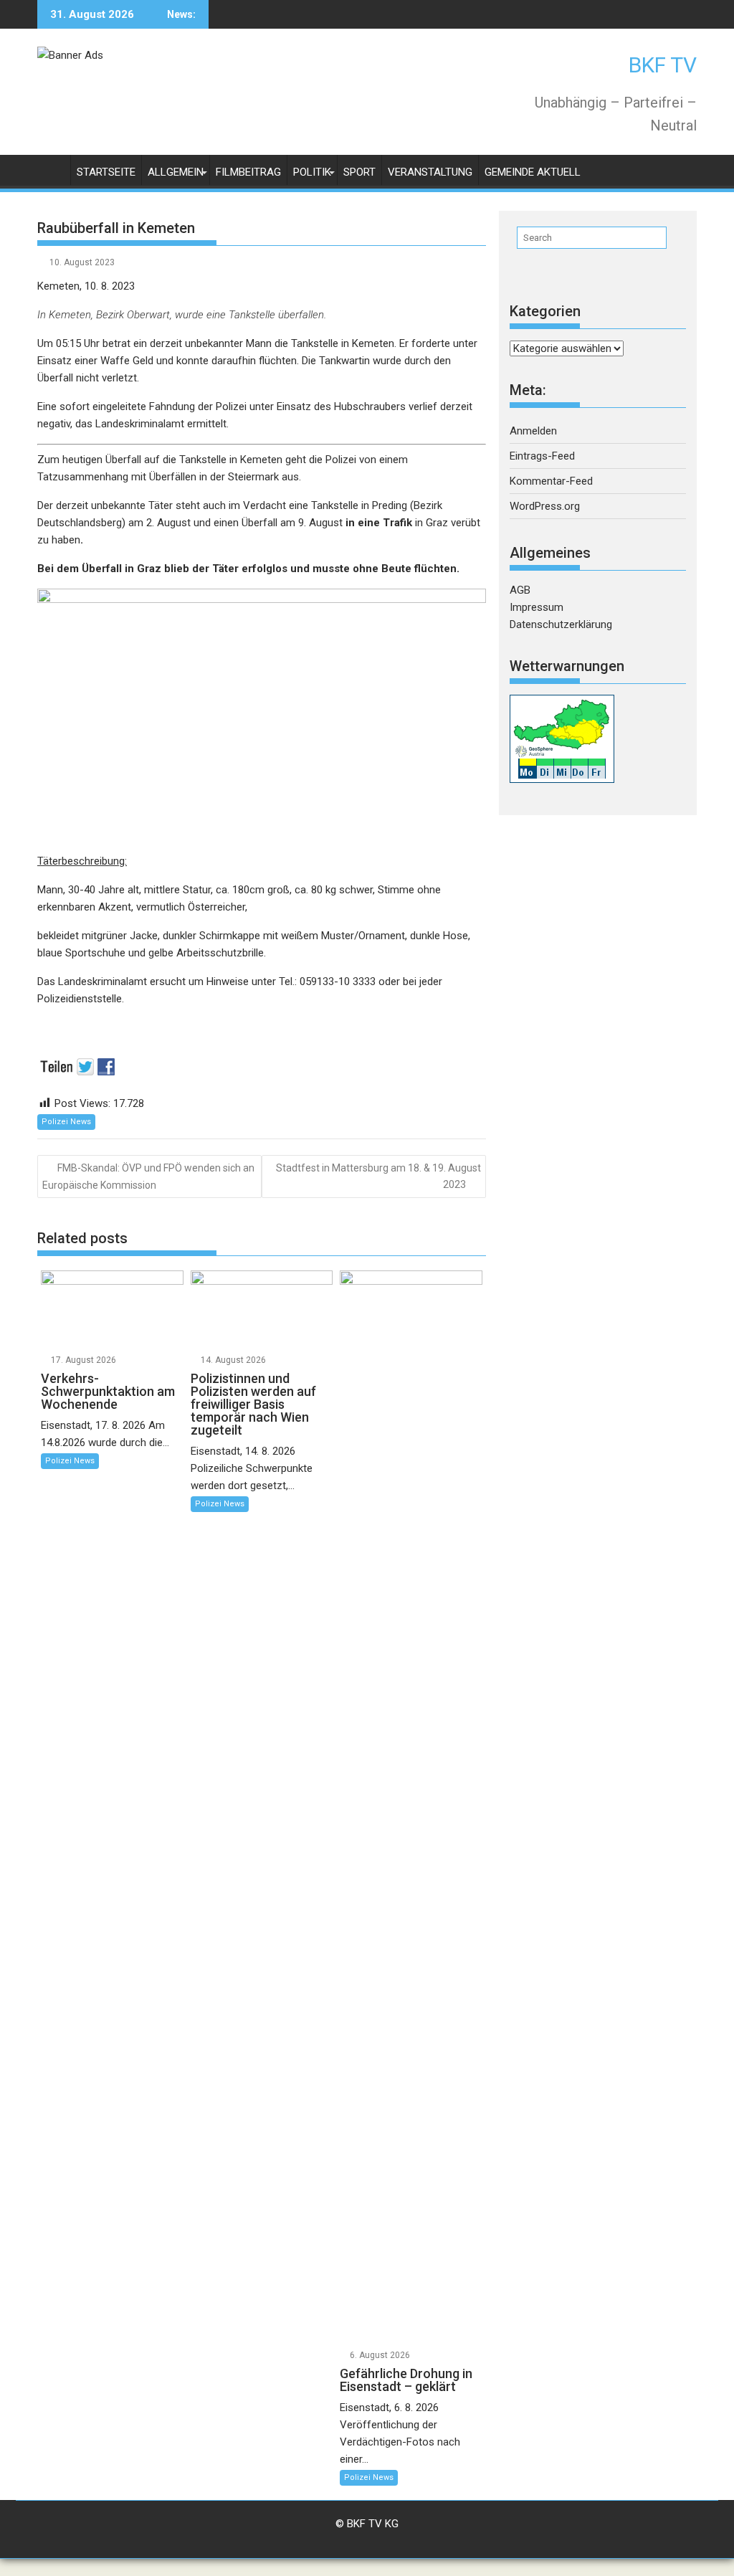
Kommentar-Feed (551, 481)
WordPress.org (545, 506)
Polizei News (66, 1122)
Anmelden (533, 431)
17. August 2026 (84, 1360)
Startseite (106, 172)
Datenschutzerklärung (561, 624)
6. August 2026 (380, 2355)
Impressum (537, 607)
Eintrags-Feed (542, 456)
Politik (312, 172)
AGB (520, 590)
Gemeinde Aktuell (533, 172)
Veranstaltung (430, 172)
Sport (359, 172)
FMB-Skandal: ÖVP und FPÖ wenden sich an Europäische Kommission (148, 1176)
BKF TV (663, 65)
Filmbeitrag (248, 172)
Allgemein (176, 172)
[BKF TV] (51, 170)
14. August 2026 (233, 1360)
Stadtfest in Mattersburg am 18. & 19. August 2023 (378, 1176)
